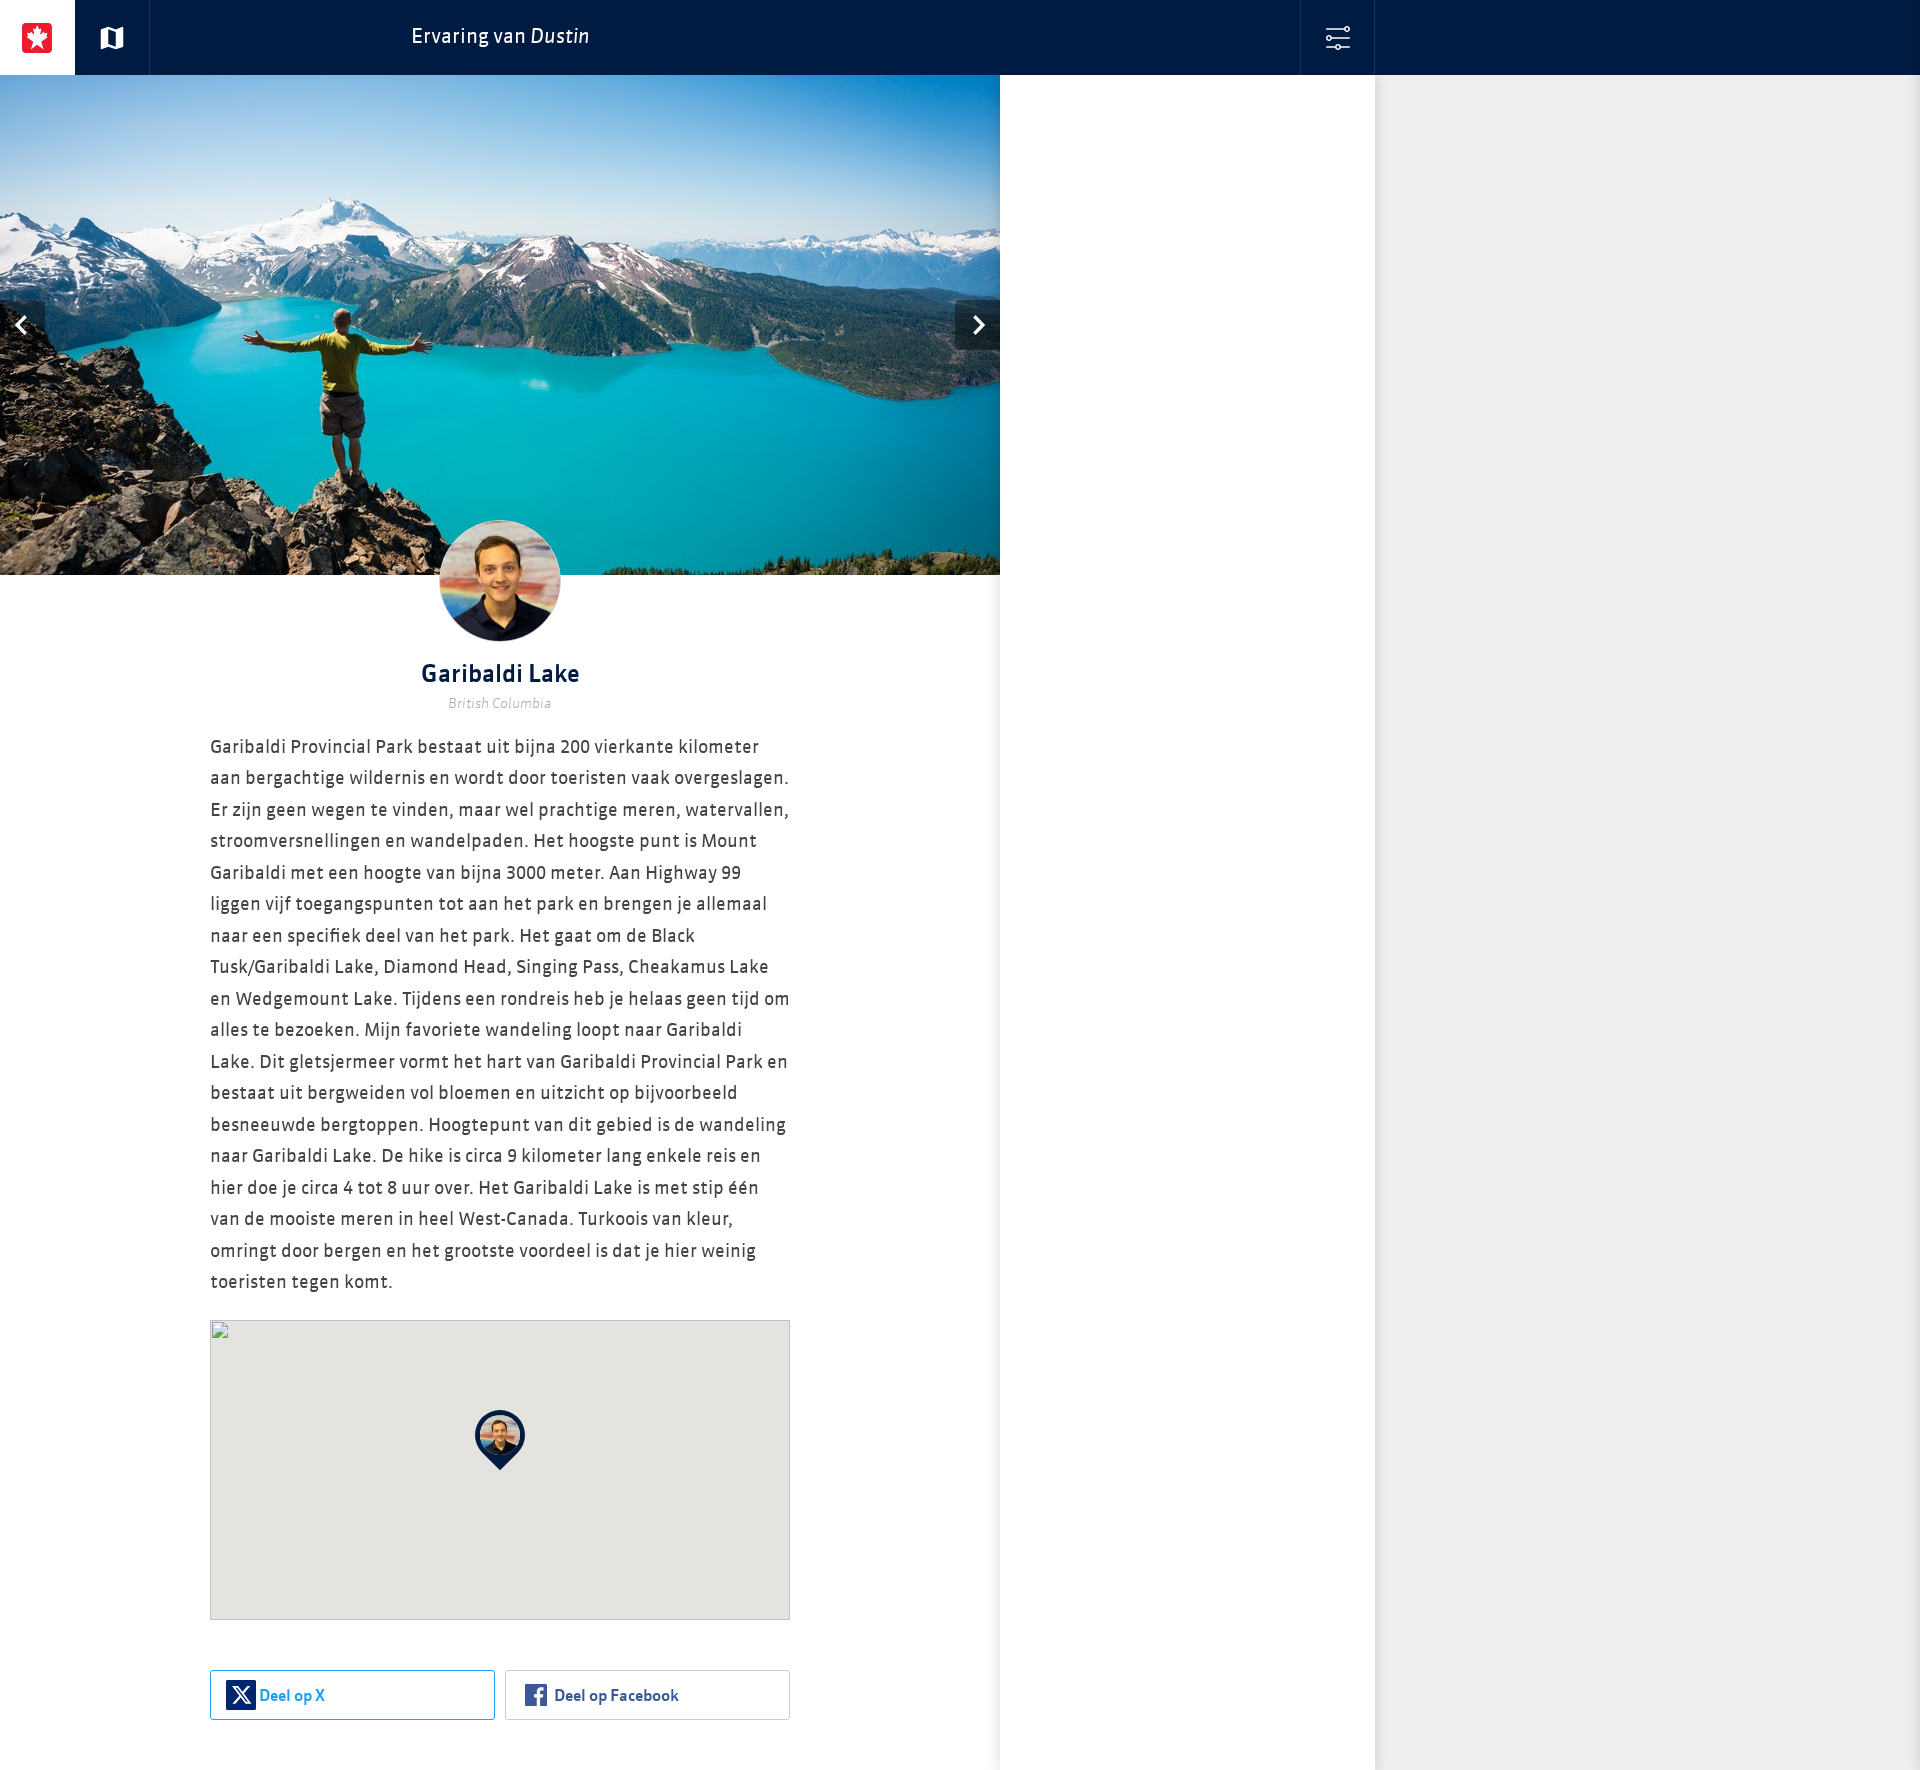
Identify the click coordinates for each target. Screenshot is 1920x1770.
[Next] (977, 325)
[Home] (37, 37)
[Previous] (22, 325)
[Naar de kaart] (112, 37)
